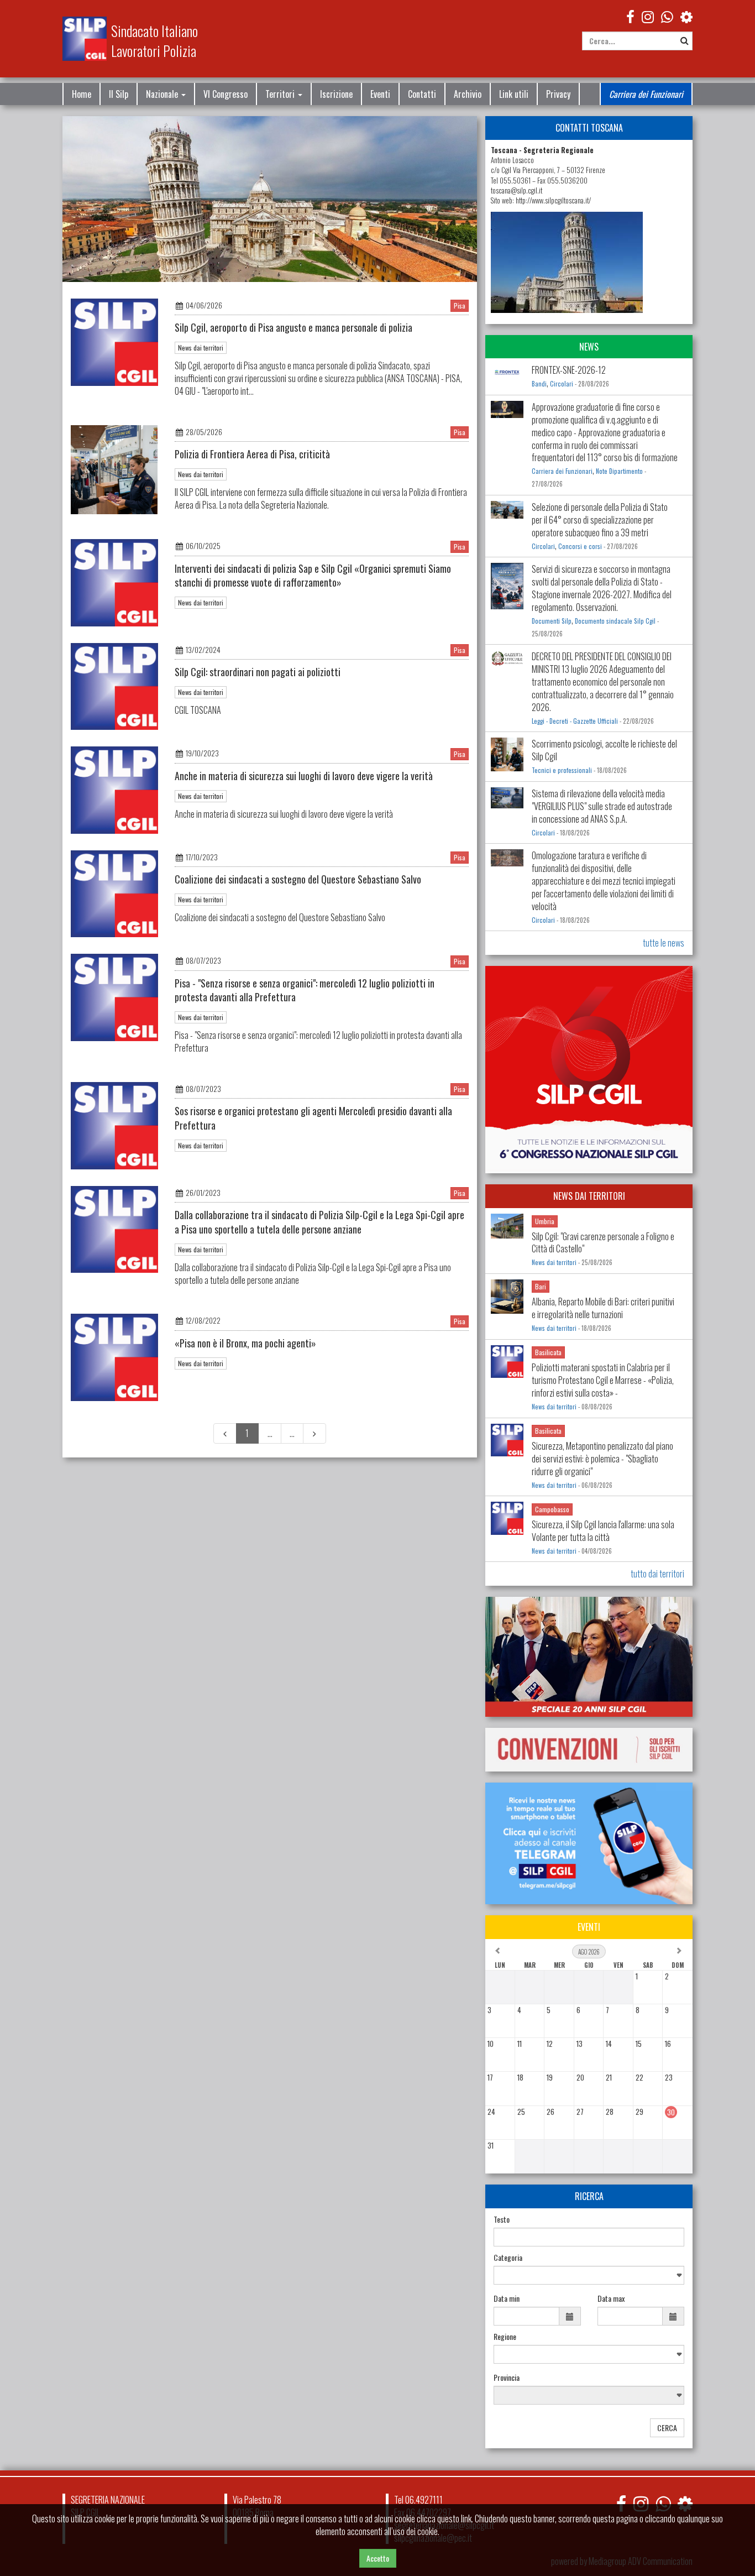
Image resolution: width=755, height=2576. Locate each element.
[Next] (314, 1433)
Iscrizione (336, 94)
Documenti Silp (552, 621)
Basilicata (548, 1352)
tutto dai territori (657, 1574)
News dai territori (201, 348)
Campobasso (552, 1509)
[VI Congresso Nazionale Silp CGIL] (589, 1070)
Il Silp (119, 94)
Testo (502, 2219)
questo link (454, 2518)
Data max (611, 2298)
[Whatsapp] (663, 2503)
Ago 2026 (589, 1952)
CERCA (667, 2428)
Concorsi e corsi (580, 546)
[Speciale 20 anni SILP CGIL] (589, 1657)
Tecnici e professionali (562, 770)
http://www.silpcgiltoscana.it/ (553, 200)
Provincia (507, 2378)
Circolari (562, 384)
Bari (541, 1286)
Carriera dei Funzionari (646, 94)
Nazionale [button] (163, 94)
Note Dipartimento (619, 471)
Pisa (460, 305)
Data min (507, 2298)
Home (82, 94)
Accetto (378, 2558)
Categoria (508, 2258)
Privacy (558, 94)
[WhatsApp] (667, 16)
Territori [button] (281, 94)
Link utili (514, 94)
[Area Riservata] (686, 16)
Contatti (422, 94)
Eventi (380, 94)
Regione (505, 2337)
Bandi (539, 384)
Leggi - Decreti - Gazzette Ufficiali (575, 721)
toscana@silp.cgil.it (517, 190)
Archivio (468, 94)
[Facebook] (630, 16)
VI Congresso (226, 94)
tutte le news (664, 943)
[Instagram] (648, 16)
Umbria (545, 1221)
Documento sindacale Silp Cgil (615, 621)
